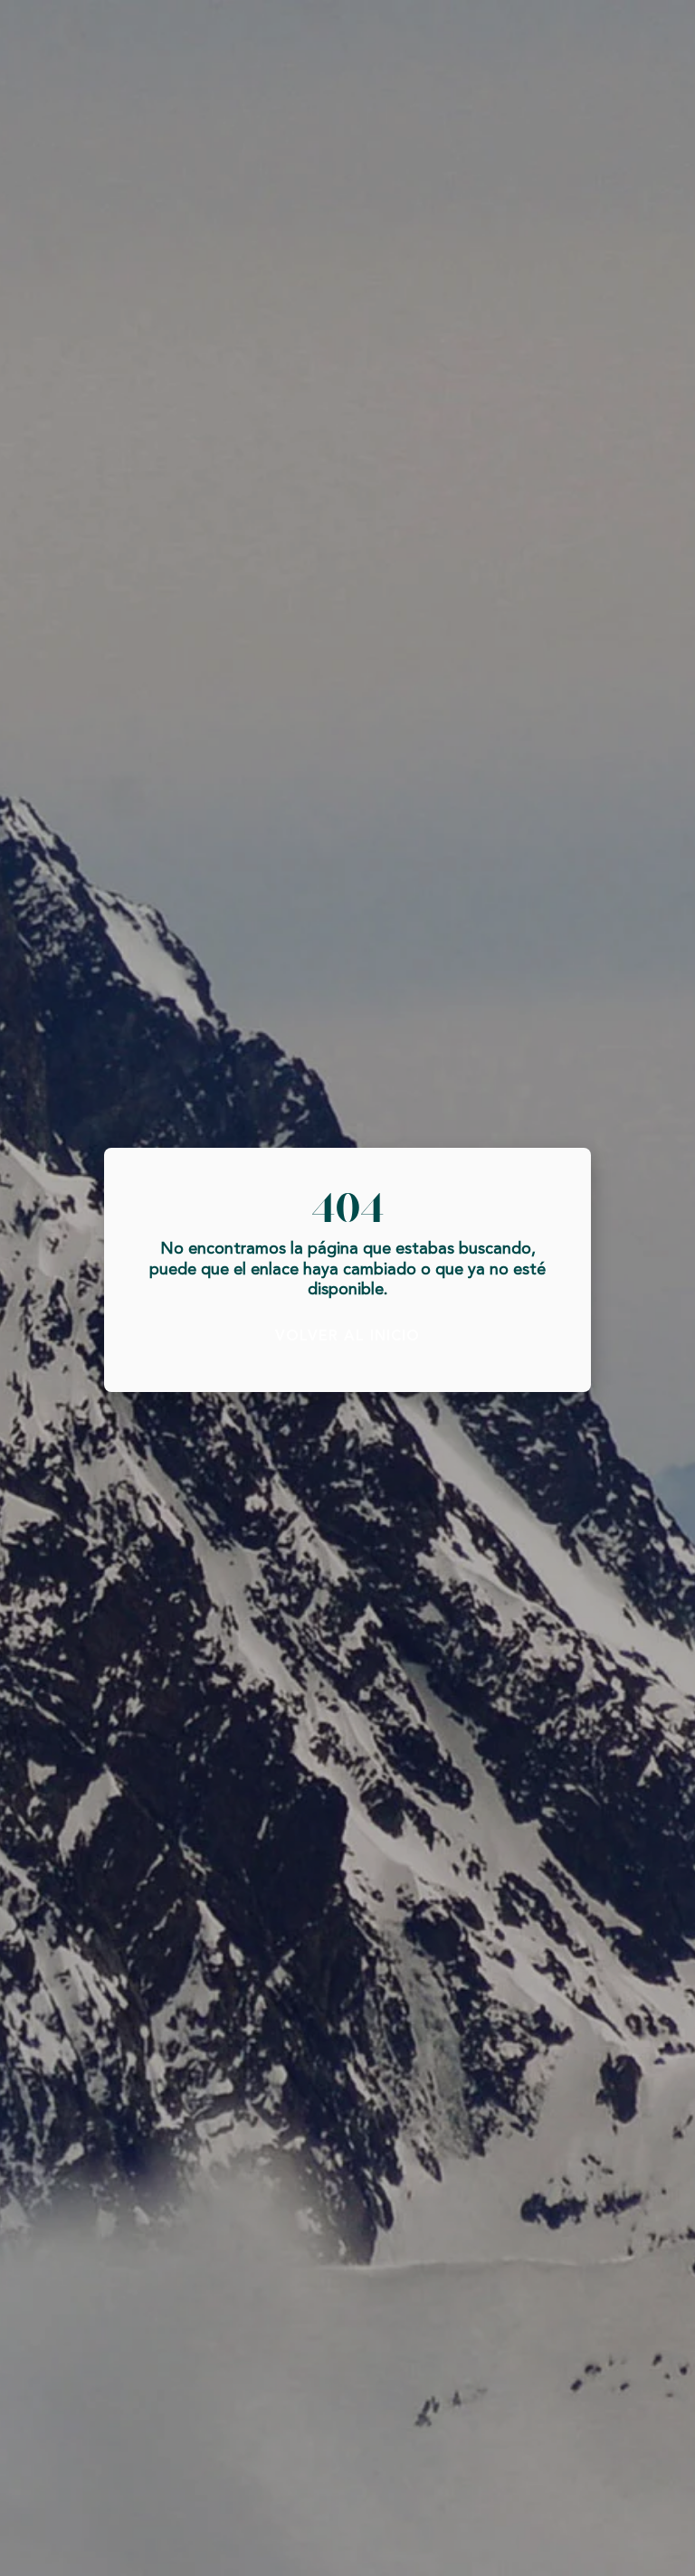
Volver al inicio (347, 1336)
